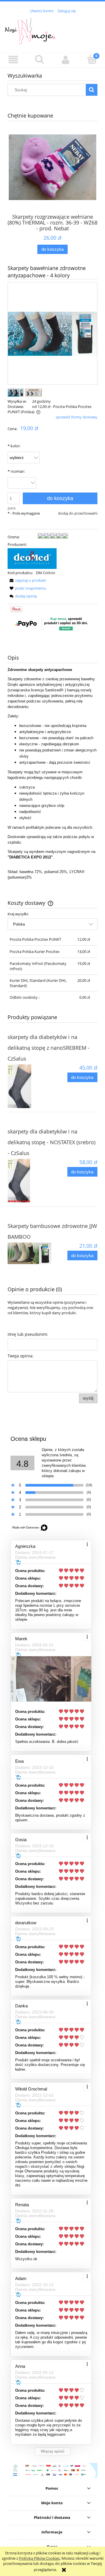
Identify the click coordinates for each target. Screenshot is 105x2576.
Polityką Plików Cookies (39, 2558)
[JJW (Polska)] (32, 558)
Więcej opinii (53, 2451)
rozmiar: (16, 471)
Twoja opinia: (21, 1356)
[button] (13, 60)
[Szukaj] (92, 90)
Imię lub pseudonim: (28, 1334)
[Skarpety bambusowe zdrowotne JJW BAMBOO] (30, 1253)
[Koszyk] (92, 59)
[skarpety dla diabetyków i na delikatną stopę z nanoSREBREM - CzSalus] (30, 1086)
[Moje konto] (66, 60)
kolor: (14, 446)
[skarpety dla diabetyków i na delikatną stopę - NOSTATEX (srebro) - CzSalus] (30, 1181)
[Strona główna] (52, 30)
